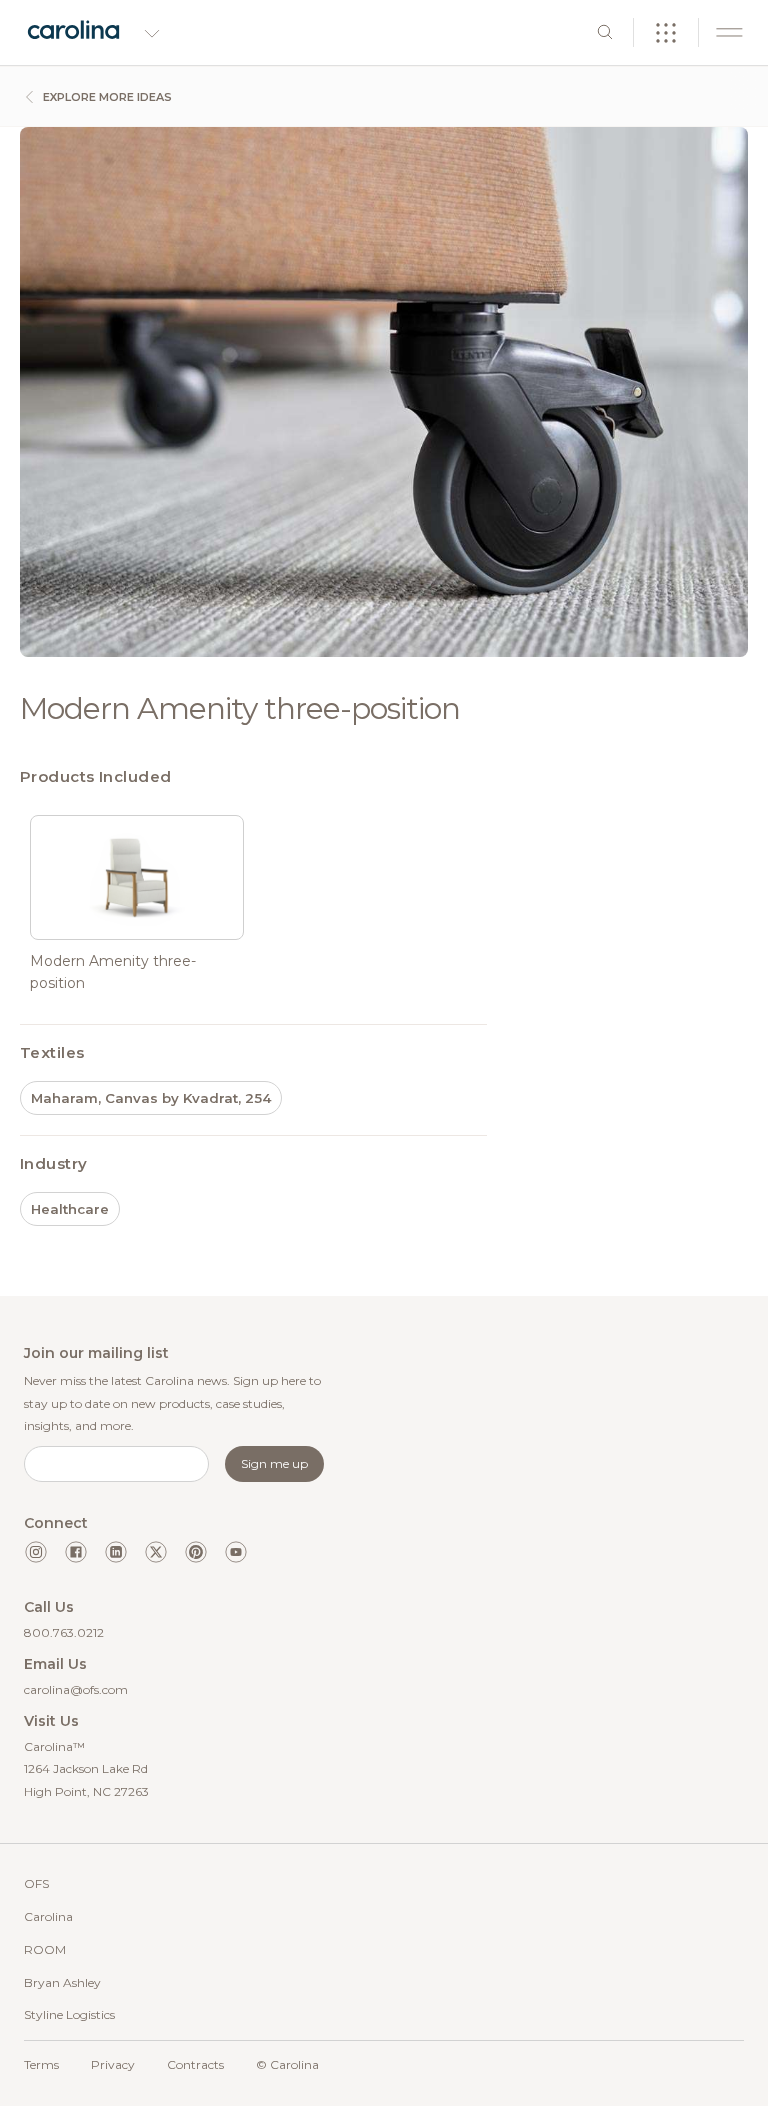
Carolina (48, 1916)
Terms (41, 2064)
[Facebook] (76, 1552)
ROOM (45, 1949)
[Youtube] (236, 1552)
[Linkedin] (116, 1552)
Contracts (195, 2064)
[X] (156, 1552)
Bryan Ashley (62, 1982)
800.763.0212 (64, 1632)
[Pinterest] (196, 1552)
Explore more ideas (106, 97)
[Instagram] (36, 1552)
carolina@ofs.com (76, 1689)
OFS (36, 1883)
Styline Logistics (69, 2014)
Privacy (113, 2064)
